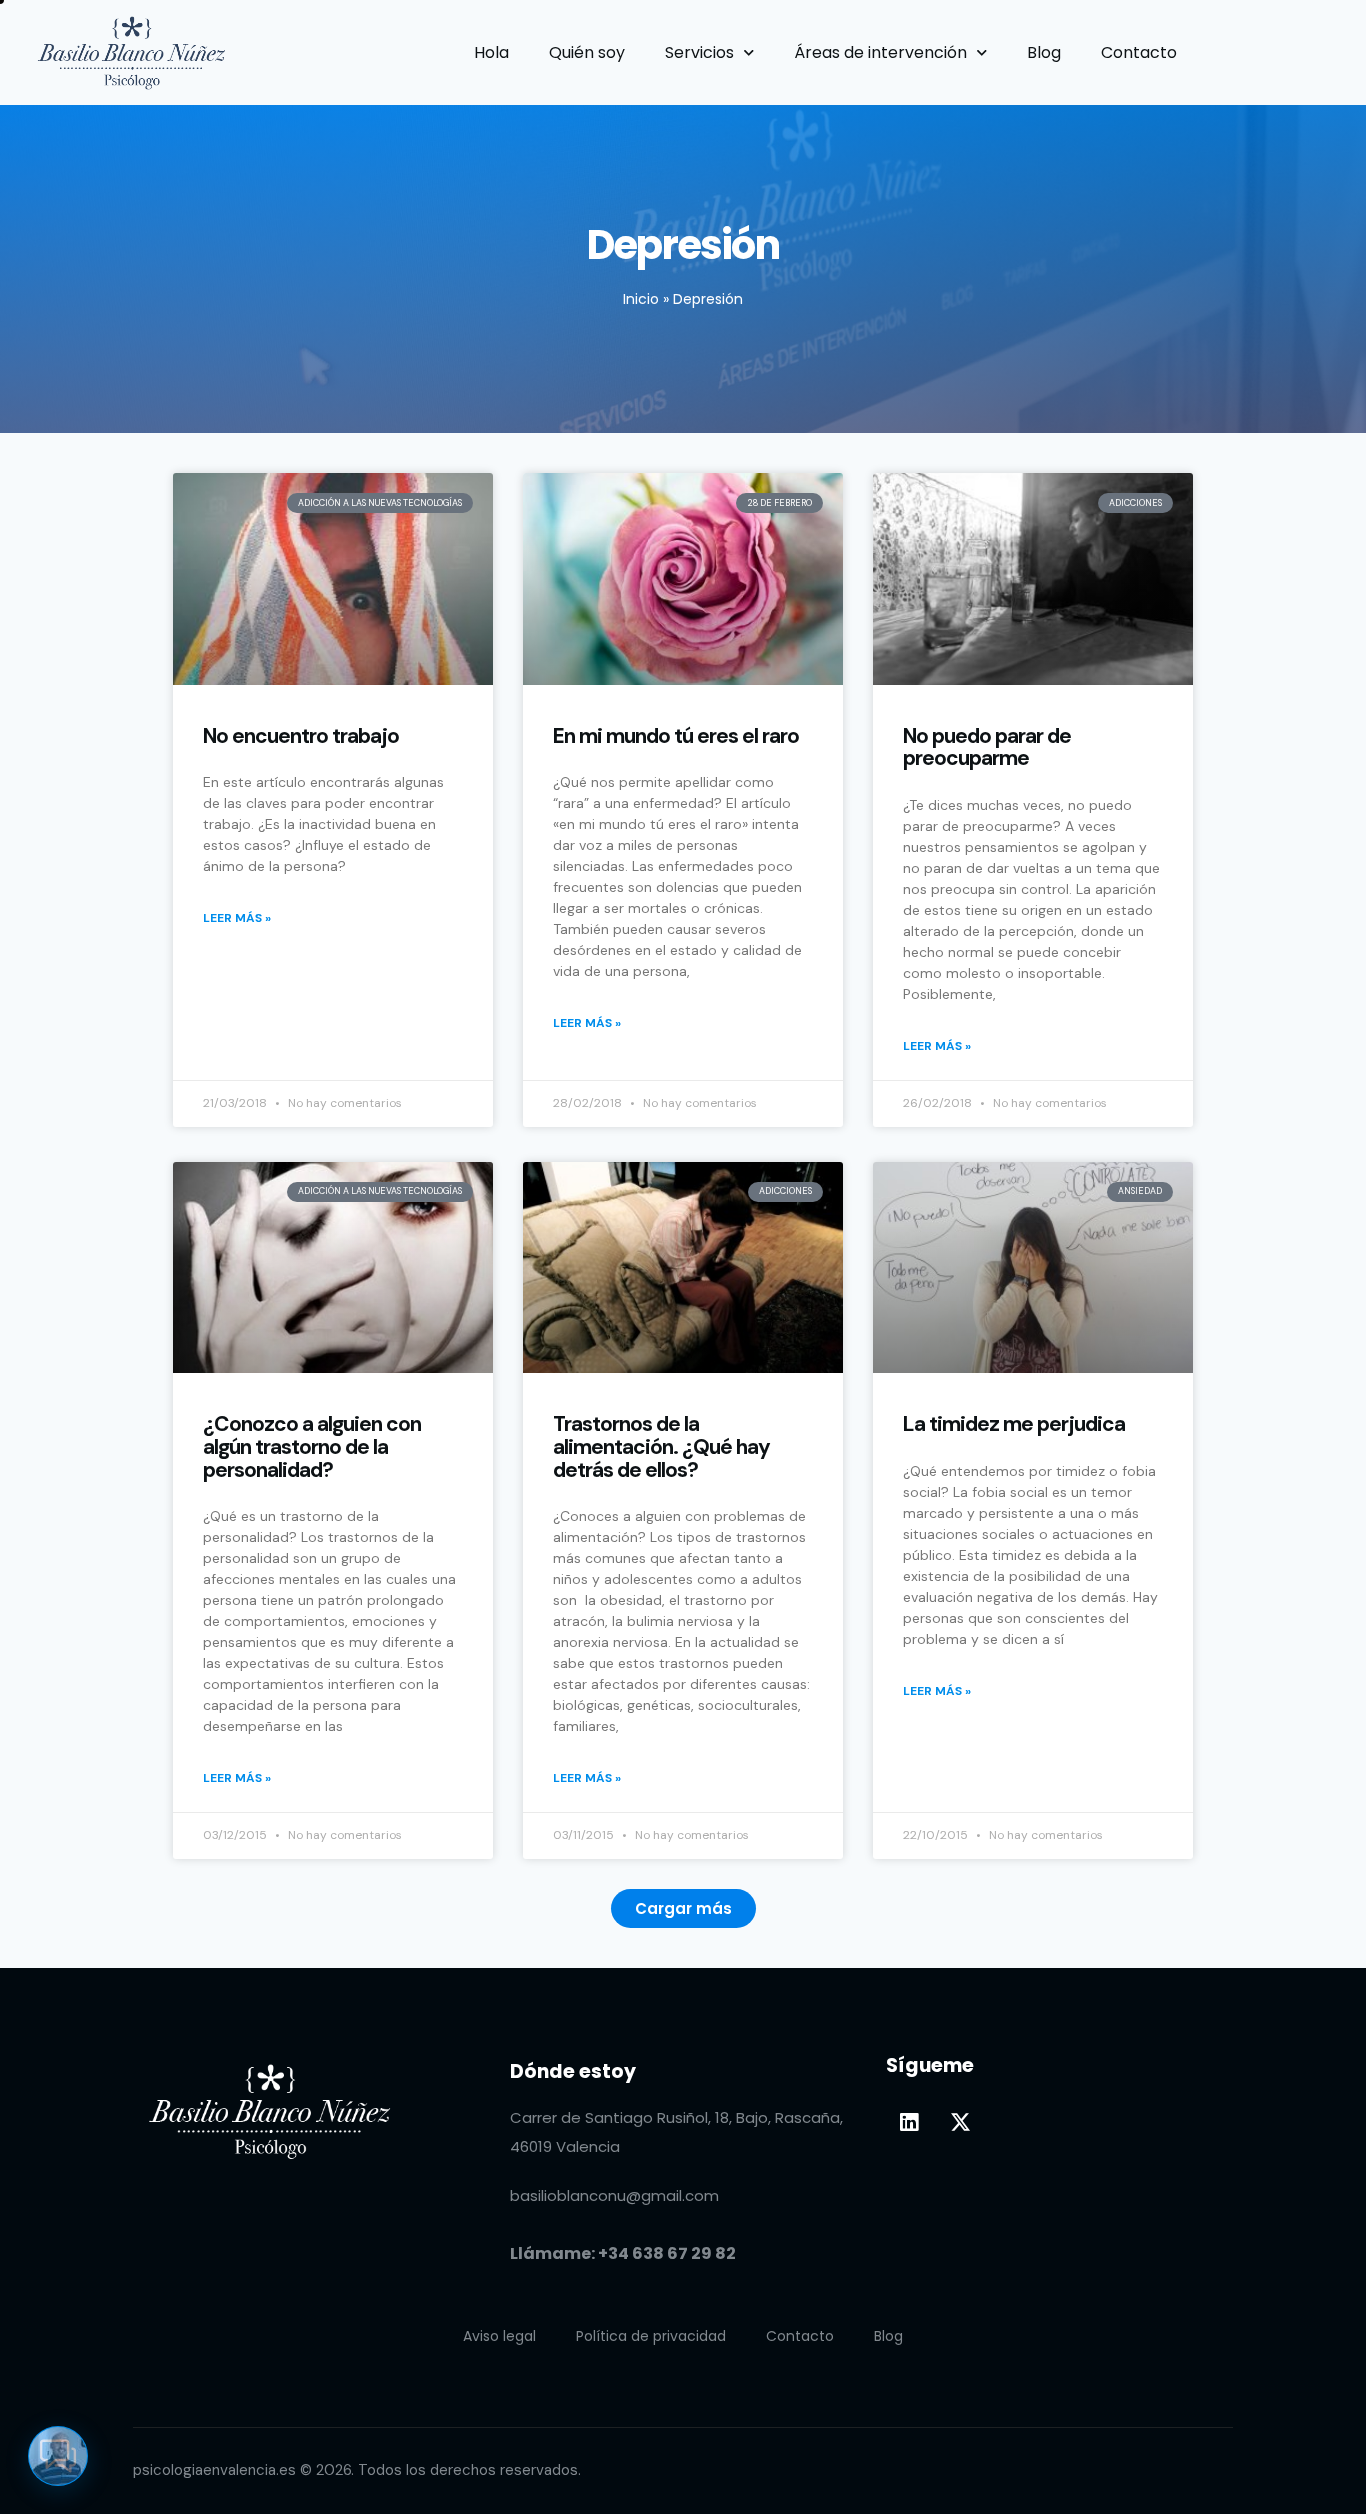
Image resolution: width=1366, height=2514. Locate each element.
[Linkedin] (909, 2122)
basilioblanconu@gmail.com (614, 2195)
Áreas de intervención (880, 52)
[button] (683, 1908)
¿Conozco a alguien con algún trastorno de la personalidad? (312, 1447)
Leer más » (237, 918)
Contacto (1139, 52)
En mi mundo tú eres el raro (676, 736)
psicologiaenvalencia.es (214, 2470)
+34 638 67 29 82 (667, 2253)
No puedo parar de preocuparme (987, 748)
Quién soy (587, 52)
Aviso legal (499, 2336)
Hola (491, 52)
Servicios (699, 52)
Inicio (641, 299)
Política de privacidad (651, 2336)
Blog (1044, 52)
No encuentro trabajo (301, 736)
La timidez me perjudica (1014, 1424)
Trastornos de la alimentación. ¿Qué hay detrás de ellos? (661, 1447)
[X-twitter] (960, 2122)
